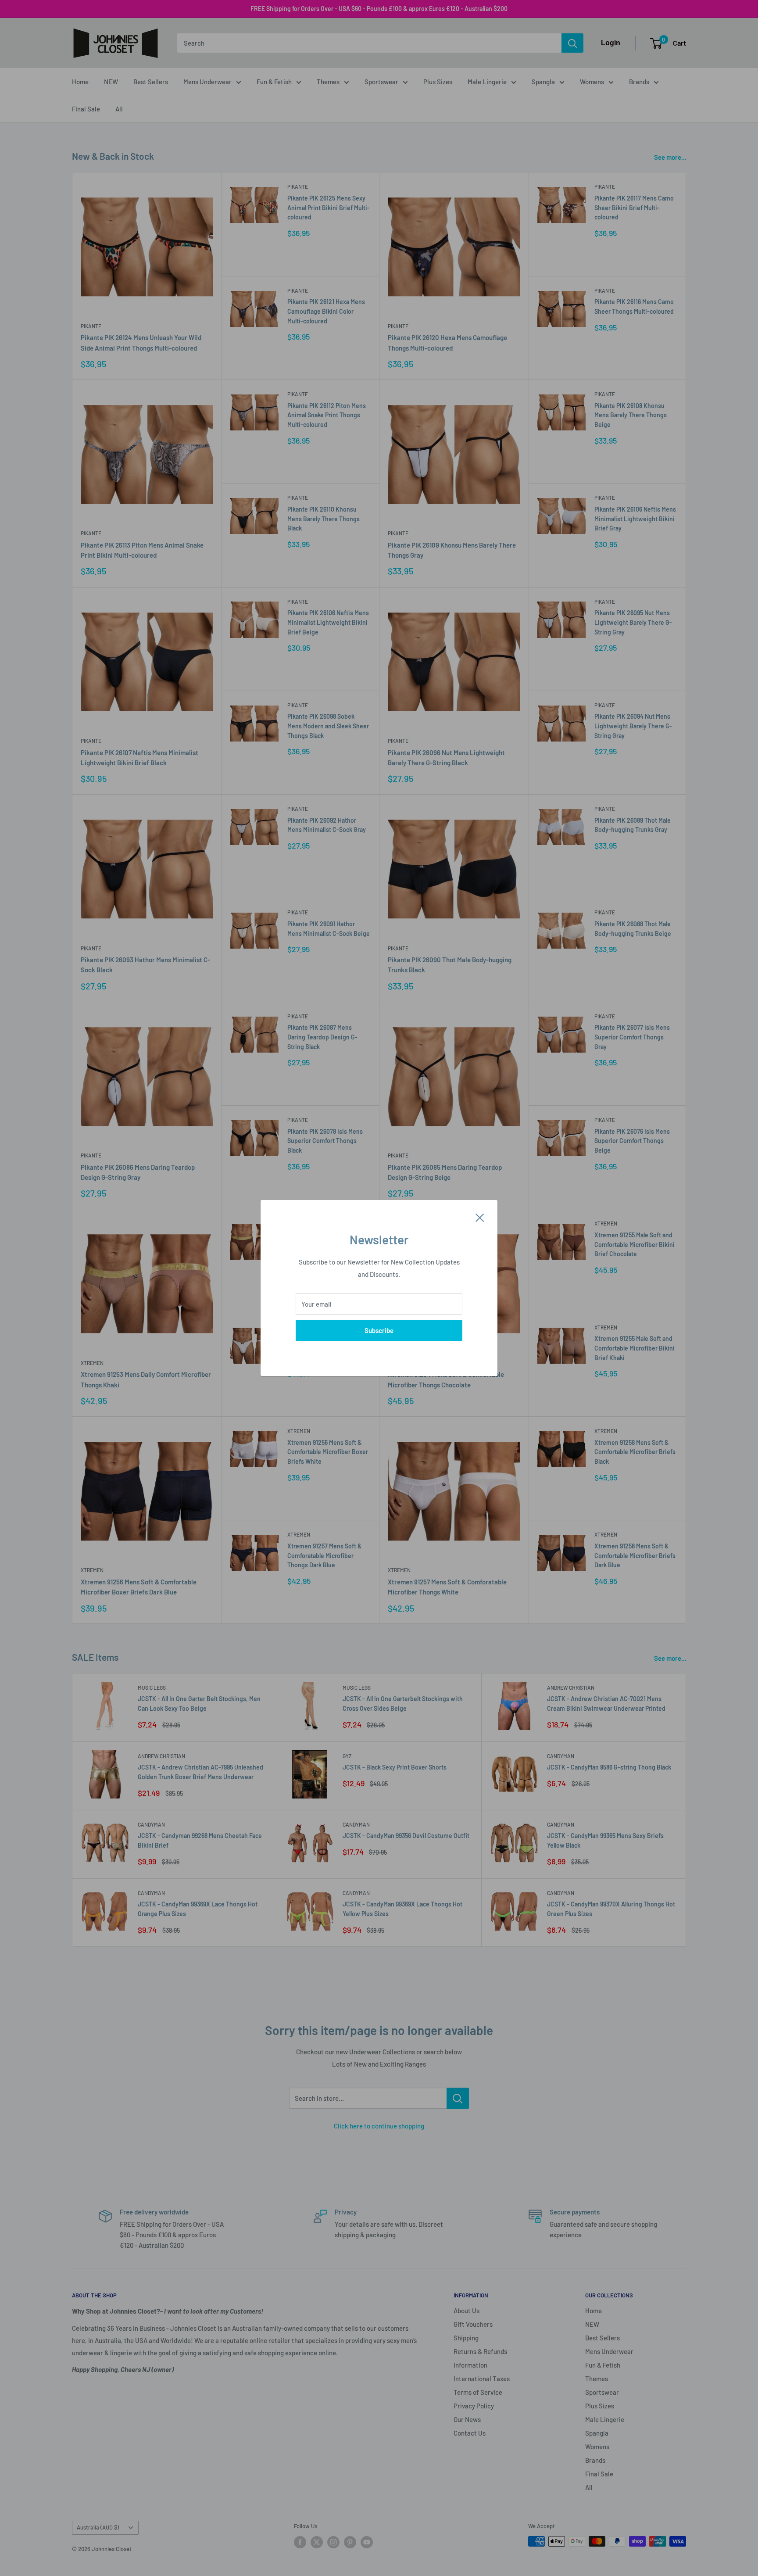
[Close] (480, 1217)
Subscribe (379, 1330)
